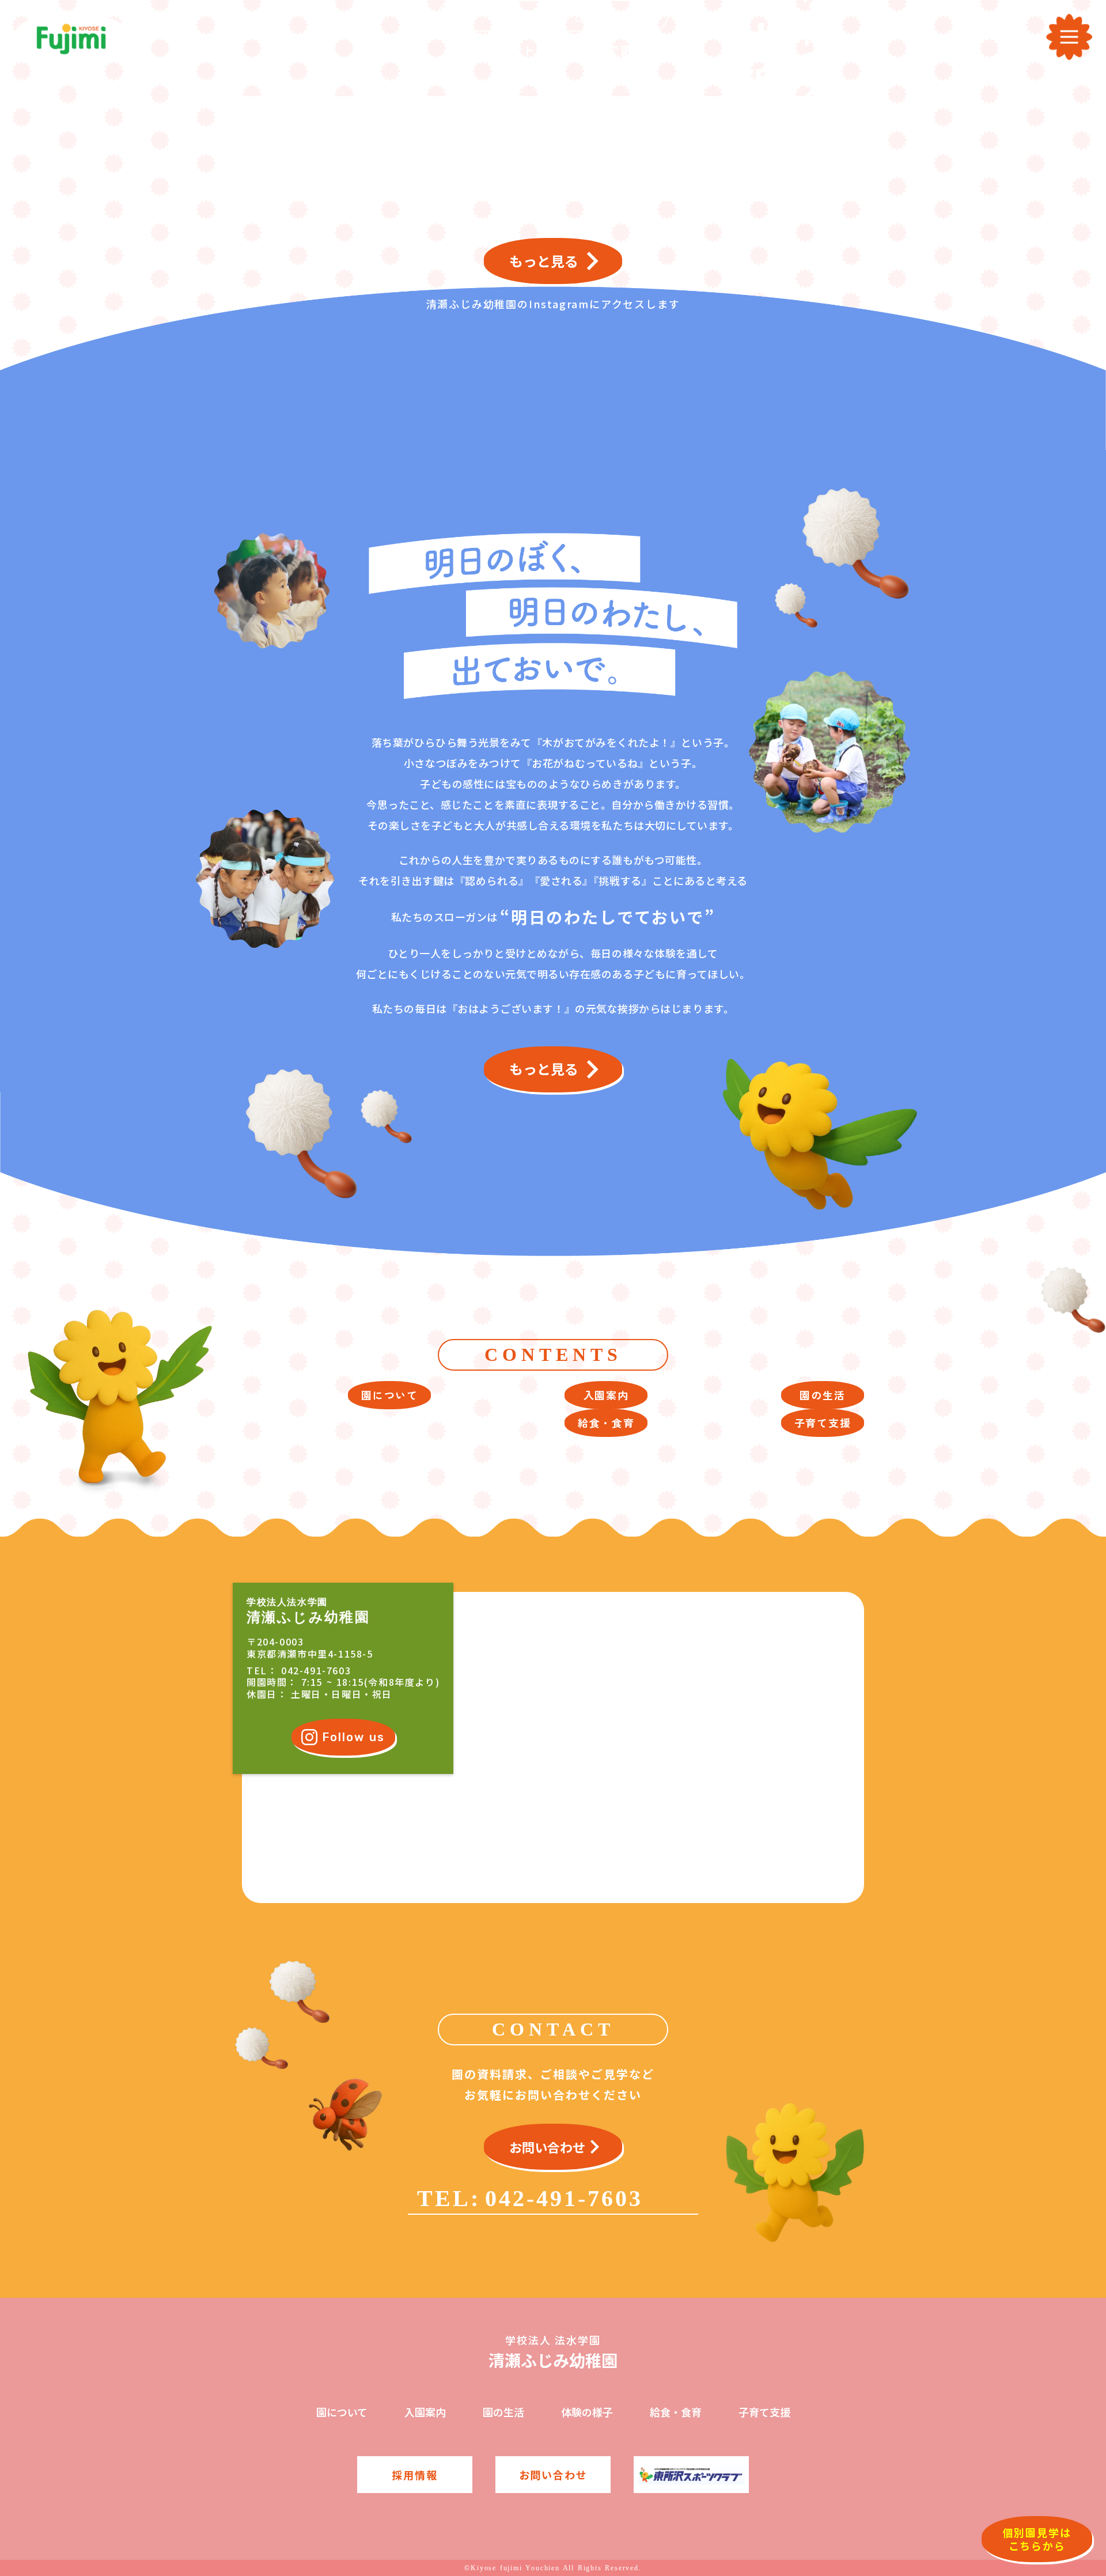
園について (342, 2412)
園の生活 (503, 2412)
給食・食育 (676, 2412)
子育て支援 (764, 2412)
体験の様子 (587, 2412)
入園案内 (425, 2412)
